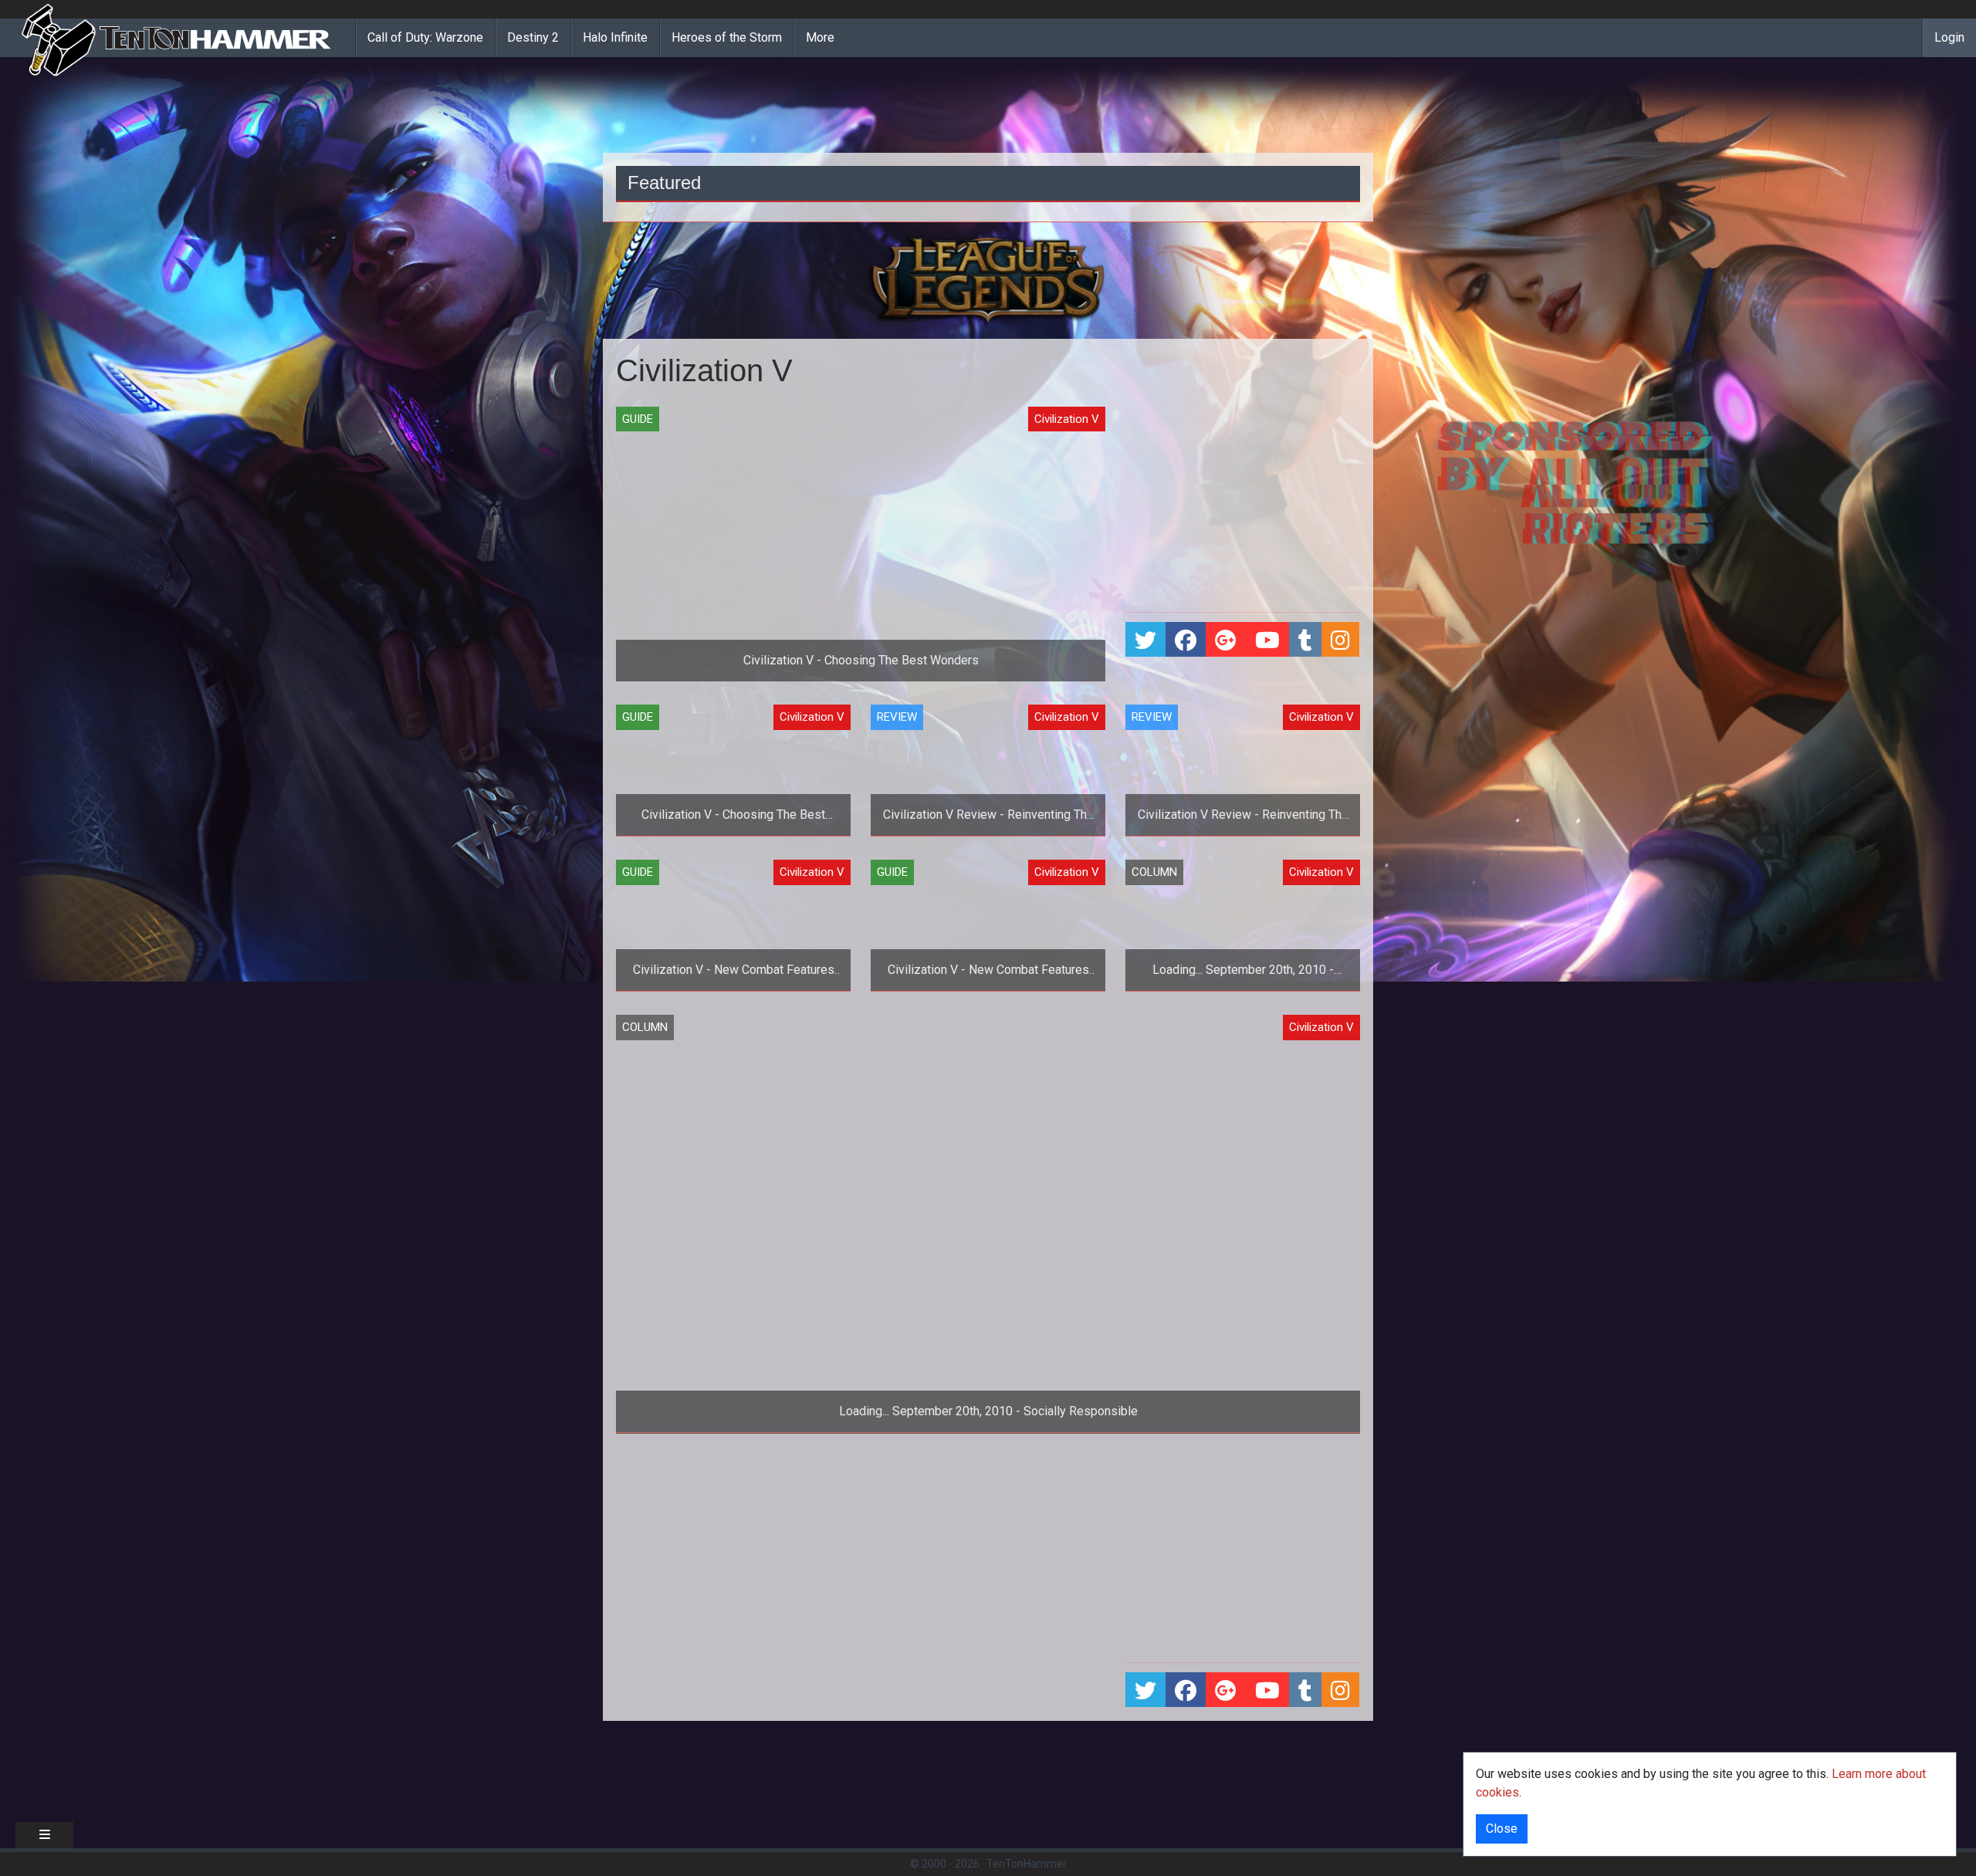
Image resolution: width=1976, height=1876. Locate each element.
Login (1949, 37)
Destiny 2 (533, 37)
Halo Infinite (615, 37)
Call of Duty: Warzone (425, 37)
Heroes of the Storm (727, 37)
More (820, 37)
